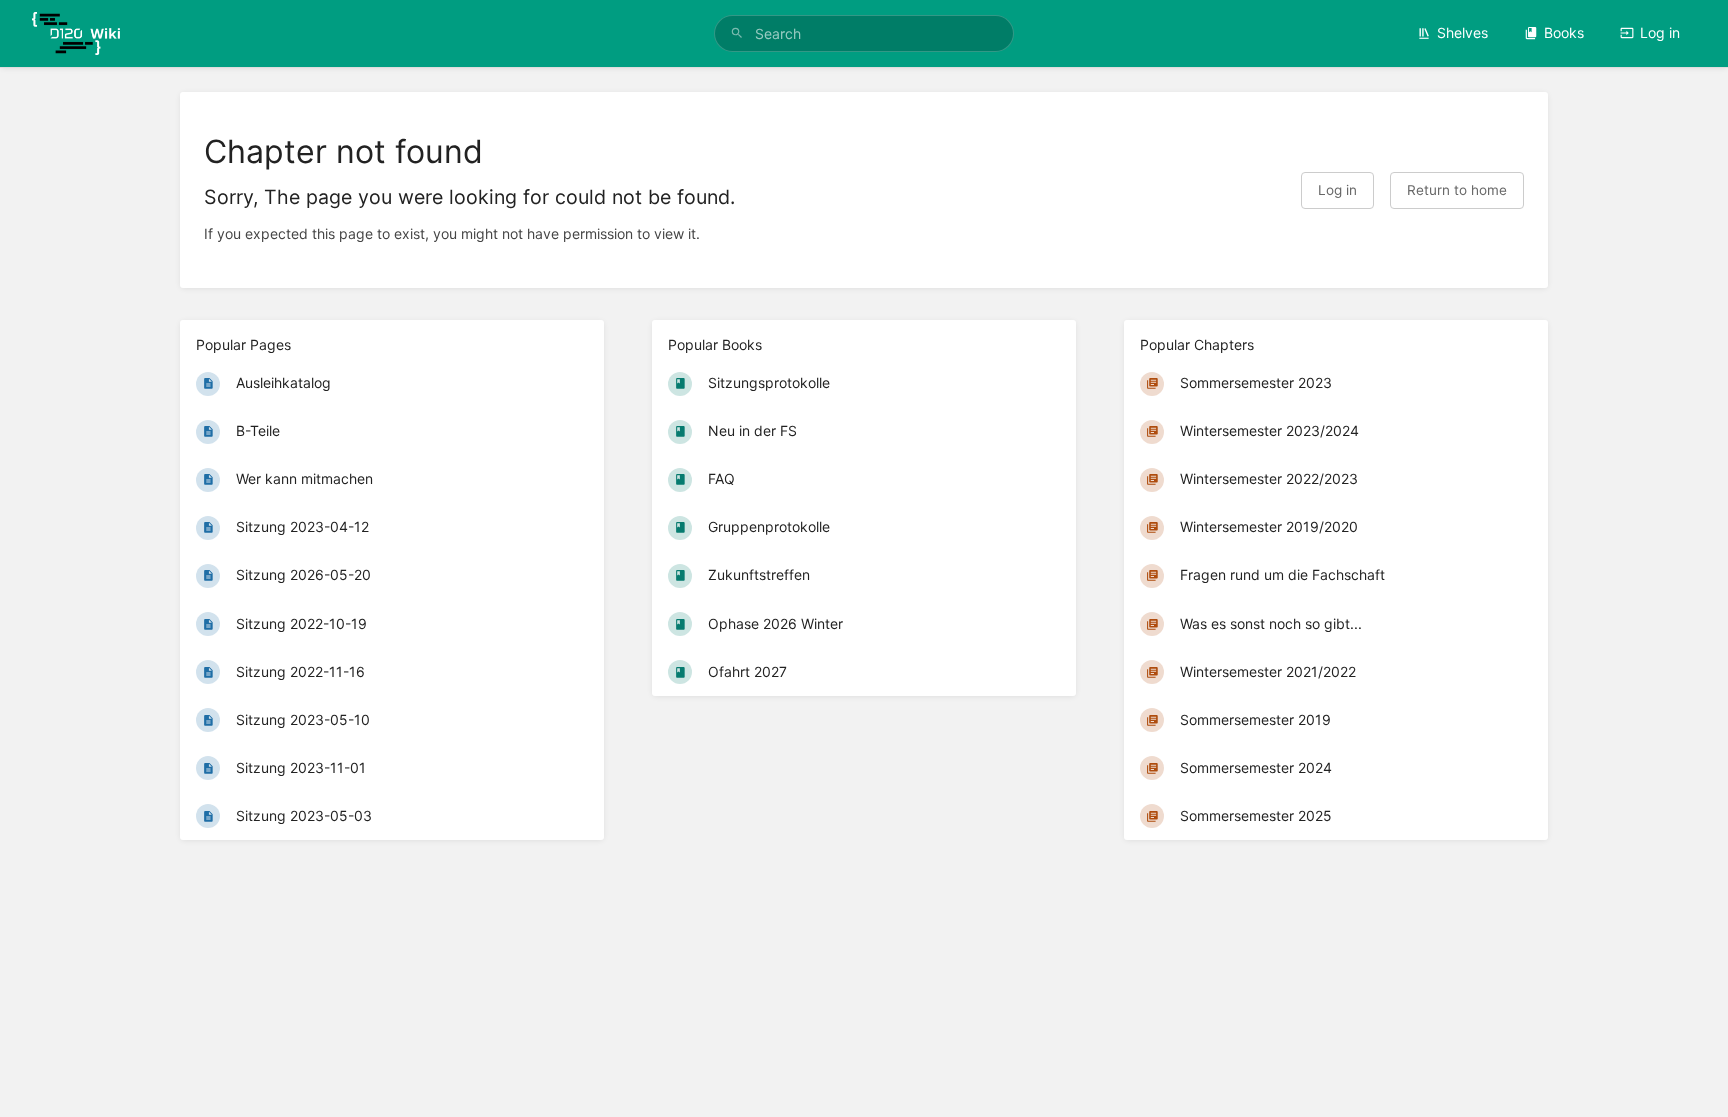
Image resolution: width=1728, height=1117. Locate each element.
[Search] (737, 33)
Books (1564, 32)
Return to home (1457, 190)
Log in (1660, 32)
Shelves (1462, 32)
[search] (864, 33)
